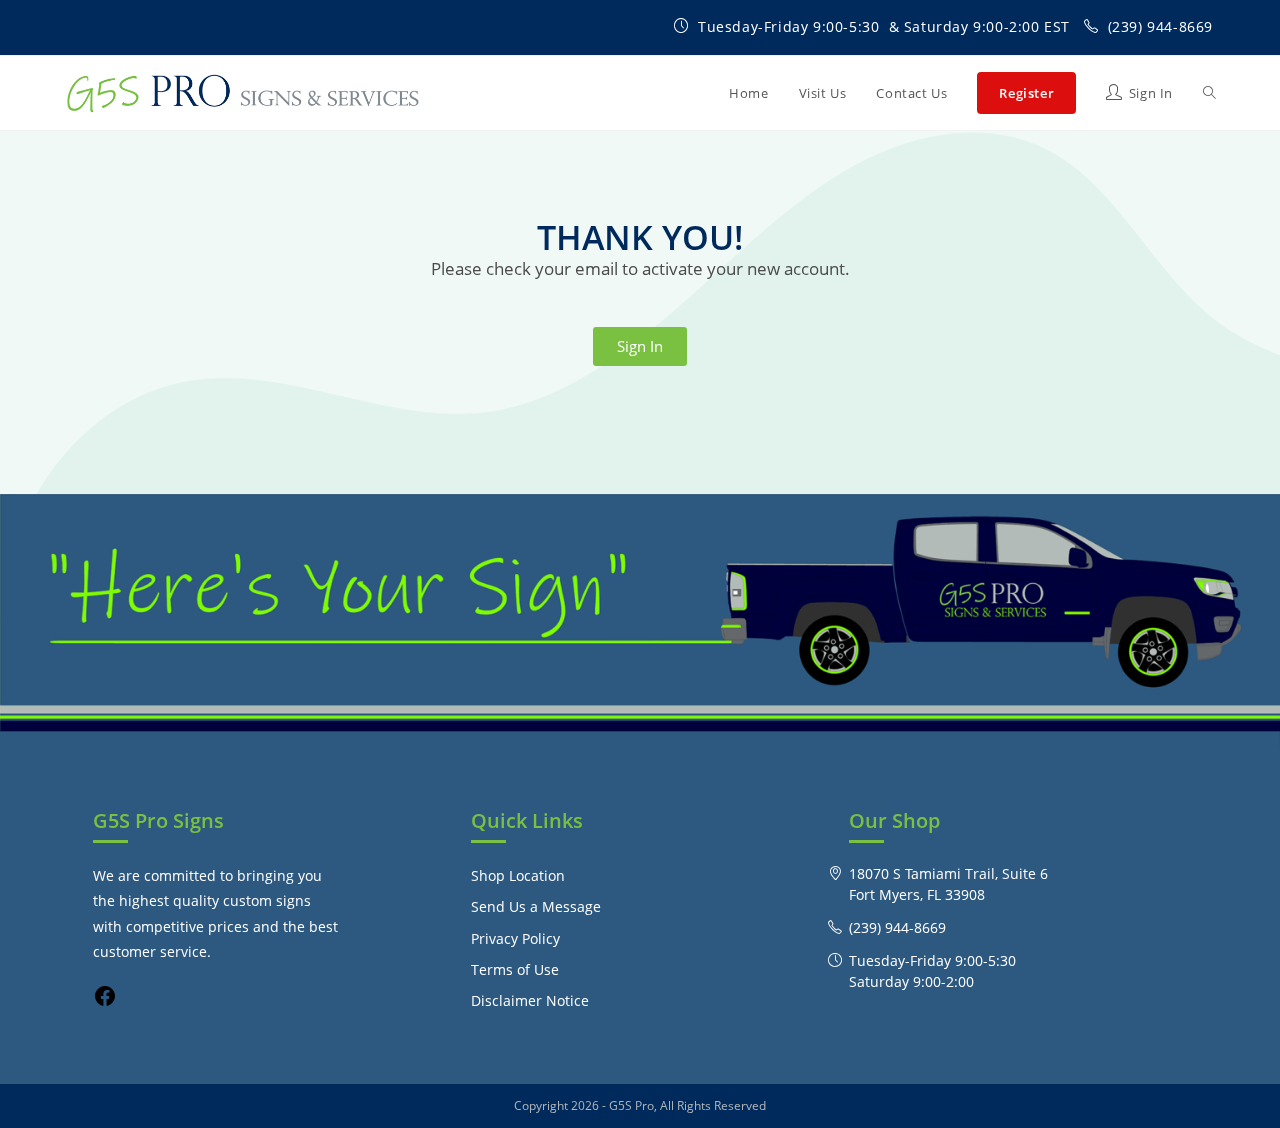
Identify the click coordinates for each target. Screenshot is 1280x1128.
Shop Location (518, 875)
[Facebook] (105, 1002)
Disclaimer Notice (530, 1000)
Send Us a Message (536, 906)
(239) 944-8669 (1160, 26)
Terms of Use (515, 969)
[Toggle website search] (1209, 93)
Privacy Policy (515, 938)
